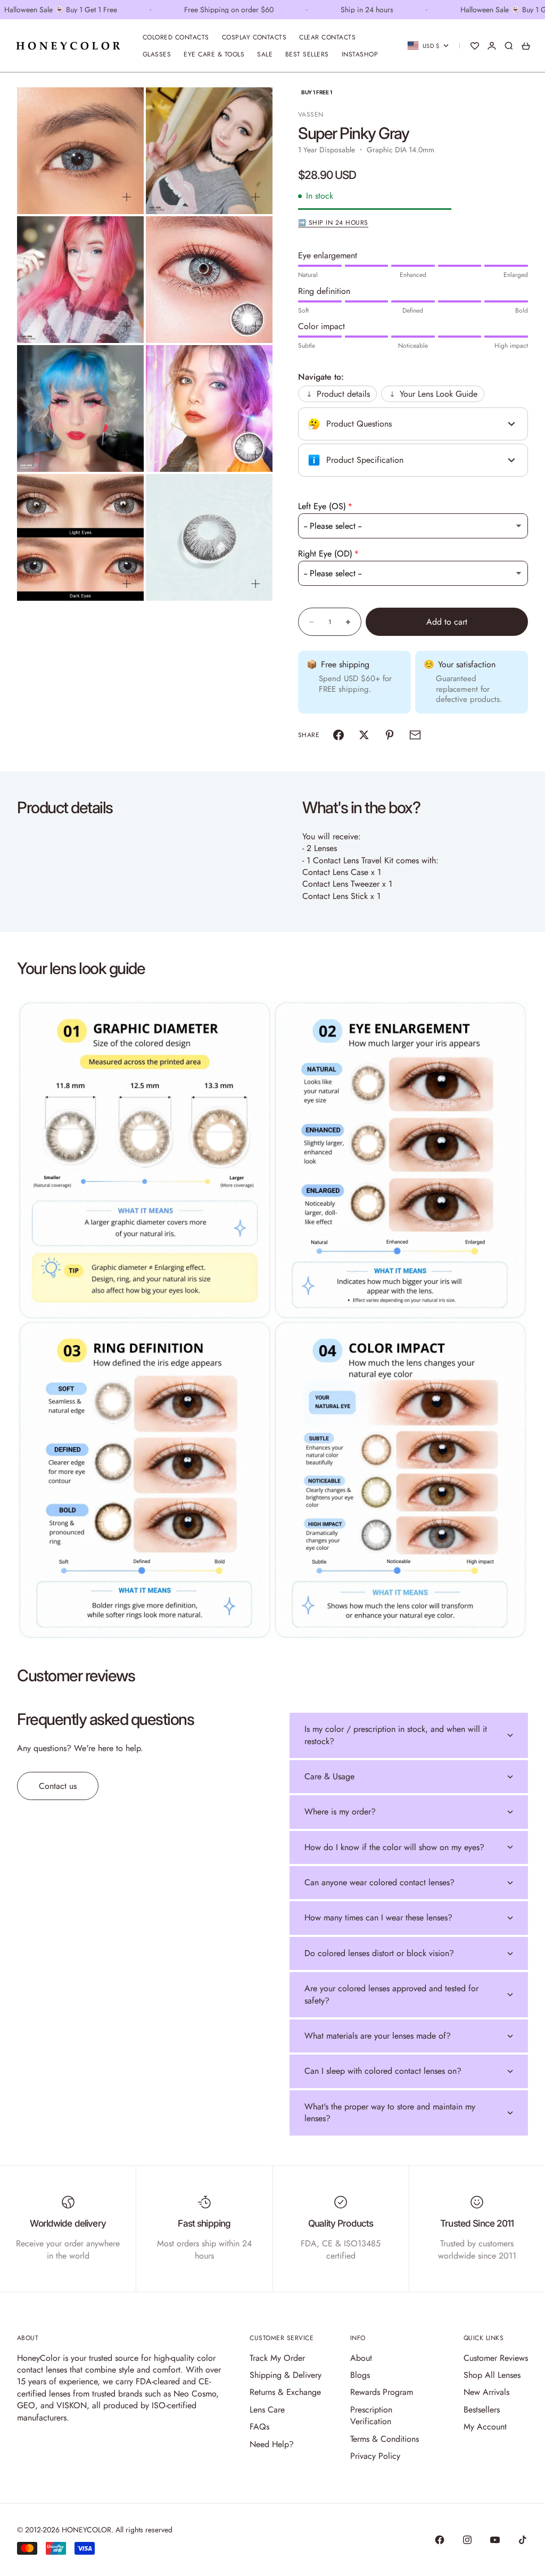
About (361, 2358)
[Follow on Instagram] (467, 2540)
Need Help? (272, 2444)
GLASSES (157, 54)
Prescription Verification (371, 2415)
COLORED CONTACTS (176, 37)
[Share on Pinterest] (390, 735)
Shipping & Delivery (286, 2375)
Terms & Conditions (385, 2439)
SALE (265, 54)
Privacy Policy (375, 2456)
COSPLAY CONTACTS (254, 37)
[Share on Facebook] (338, 735)
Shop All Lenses (492, 2375)
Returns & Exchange (285, 2392)
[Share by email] (415, 735)
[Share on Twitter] (364, 735)
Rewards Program (382, 2392)
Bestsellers (482, 2410)
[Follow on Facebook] (440, 2540)
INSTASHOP (360, 54)
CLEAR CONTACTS (327, 37)
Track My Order (277, 2358)
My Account (485, 2427)
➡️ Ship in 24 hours (333, 223)
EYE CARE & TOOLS (214, 54)
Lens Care (267, 2410)
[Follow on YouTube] (495, 2540)
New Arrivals (486, 2392)
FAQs (259, 2427)
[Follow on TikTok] (523, 2540)
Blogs (360, 2375)
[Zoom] (127, 197)
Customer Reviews (496, 2358)
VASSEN (311, 115)
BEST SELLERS (307, 54)
